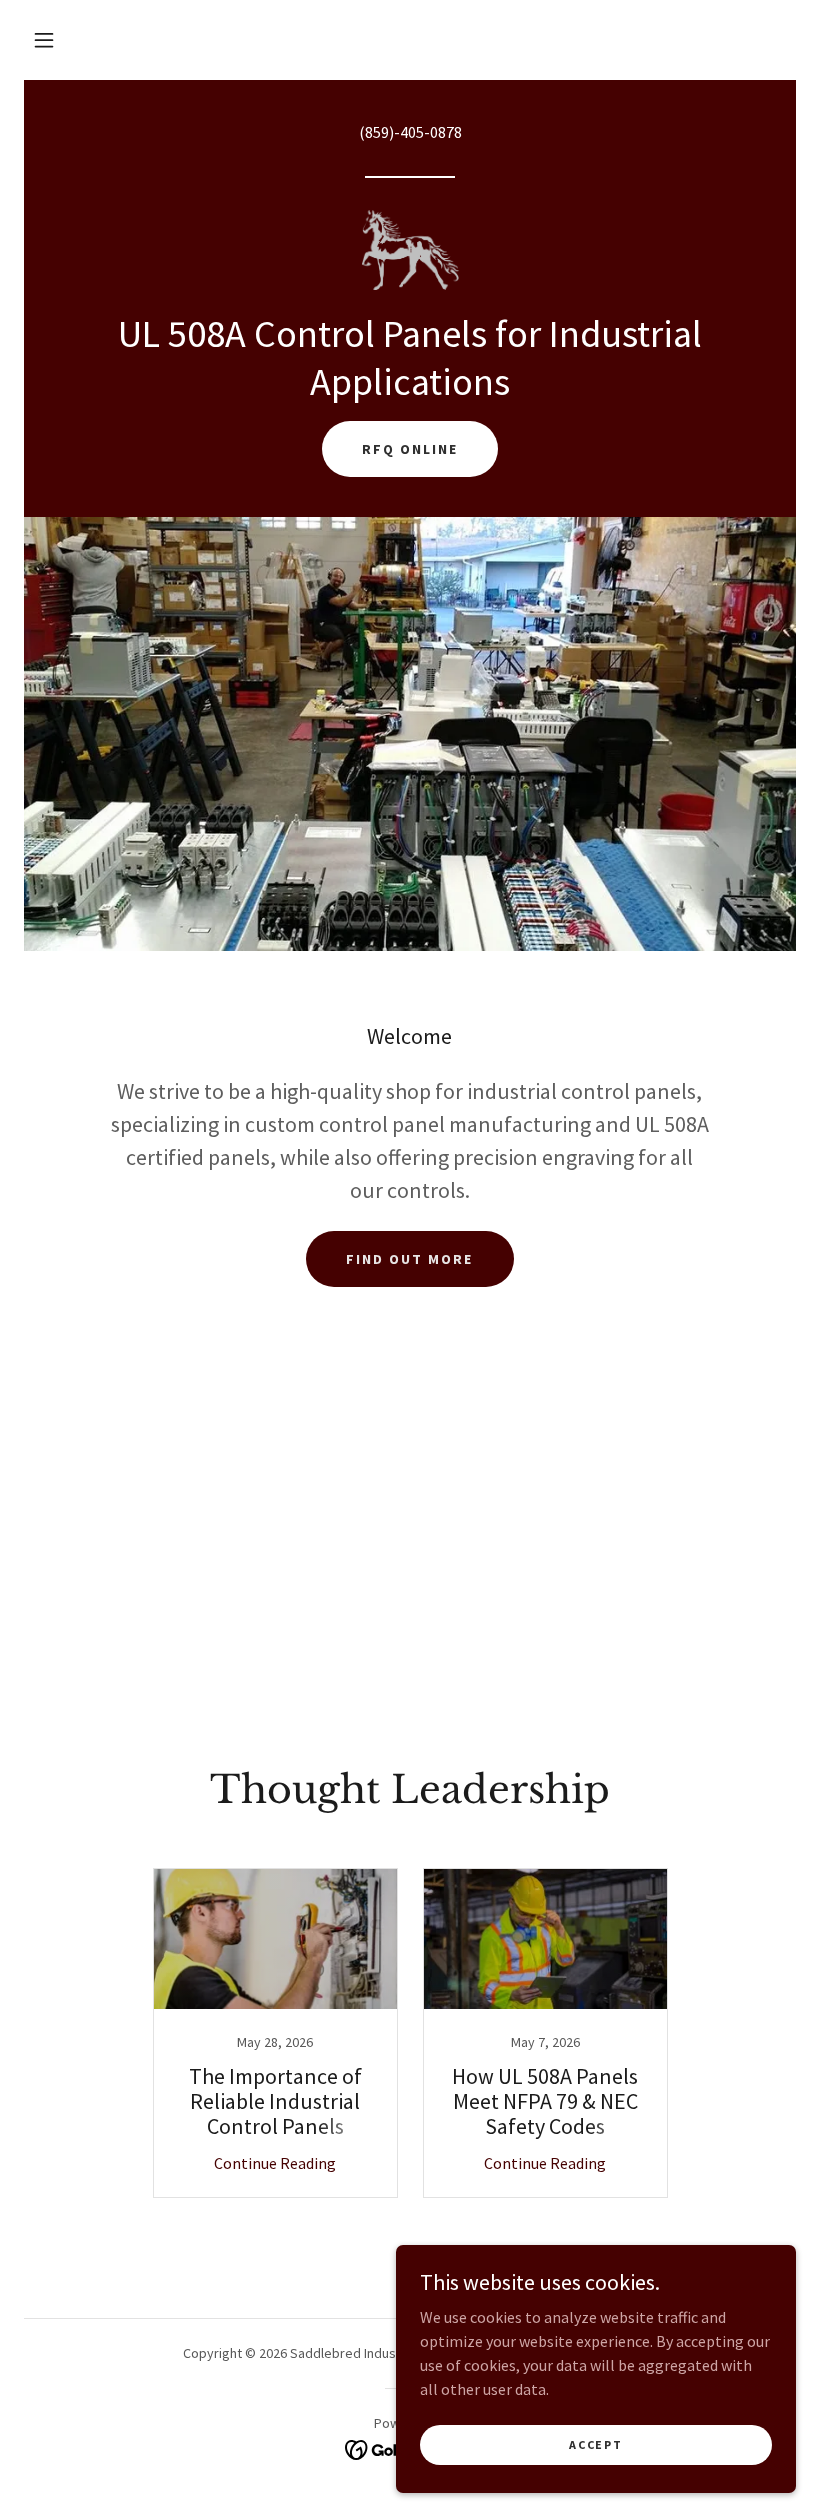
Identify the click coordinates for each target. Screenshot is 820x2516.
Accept (595, 2444)
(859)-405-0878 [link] (410, 132)
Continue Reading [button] (275, 2163)
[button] (44, 40)
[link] (410, 250)
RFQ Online (410, 449)
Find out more (409, 1259)
